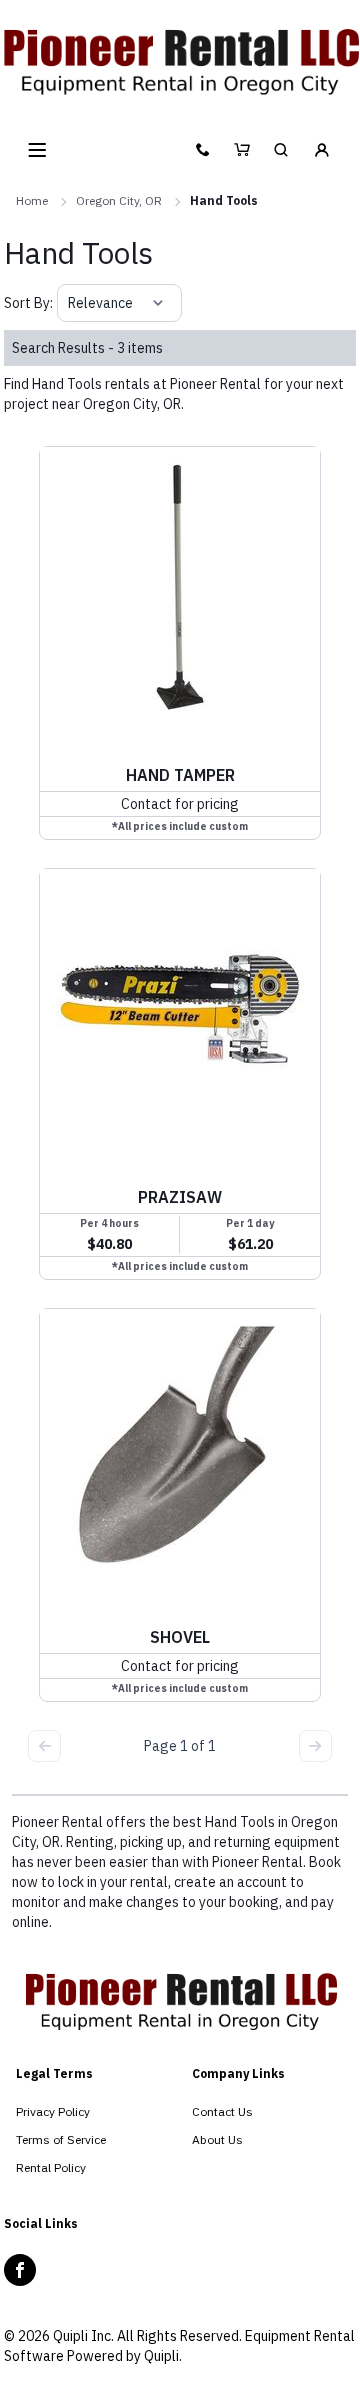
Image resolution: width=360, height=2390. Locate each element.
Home (32, 200)
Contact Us (222, 2111)
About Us (217, 2139)
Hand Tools (224, 200)
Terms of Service (61, 2139)
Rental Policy (51, 2167)
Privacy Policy (53, 2111)
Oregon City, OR (119, 200)
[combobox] (69, 303)
